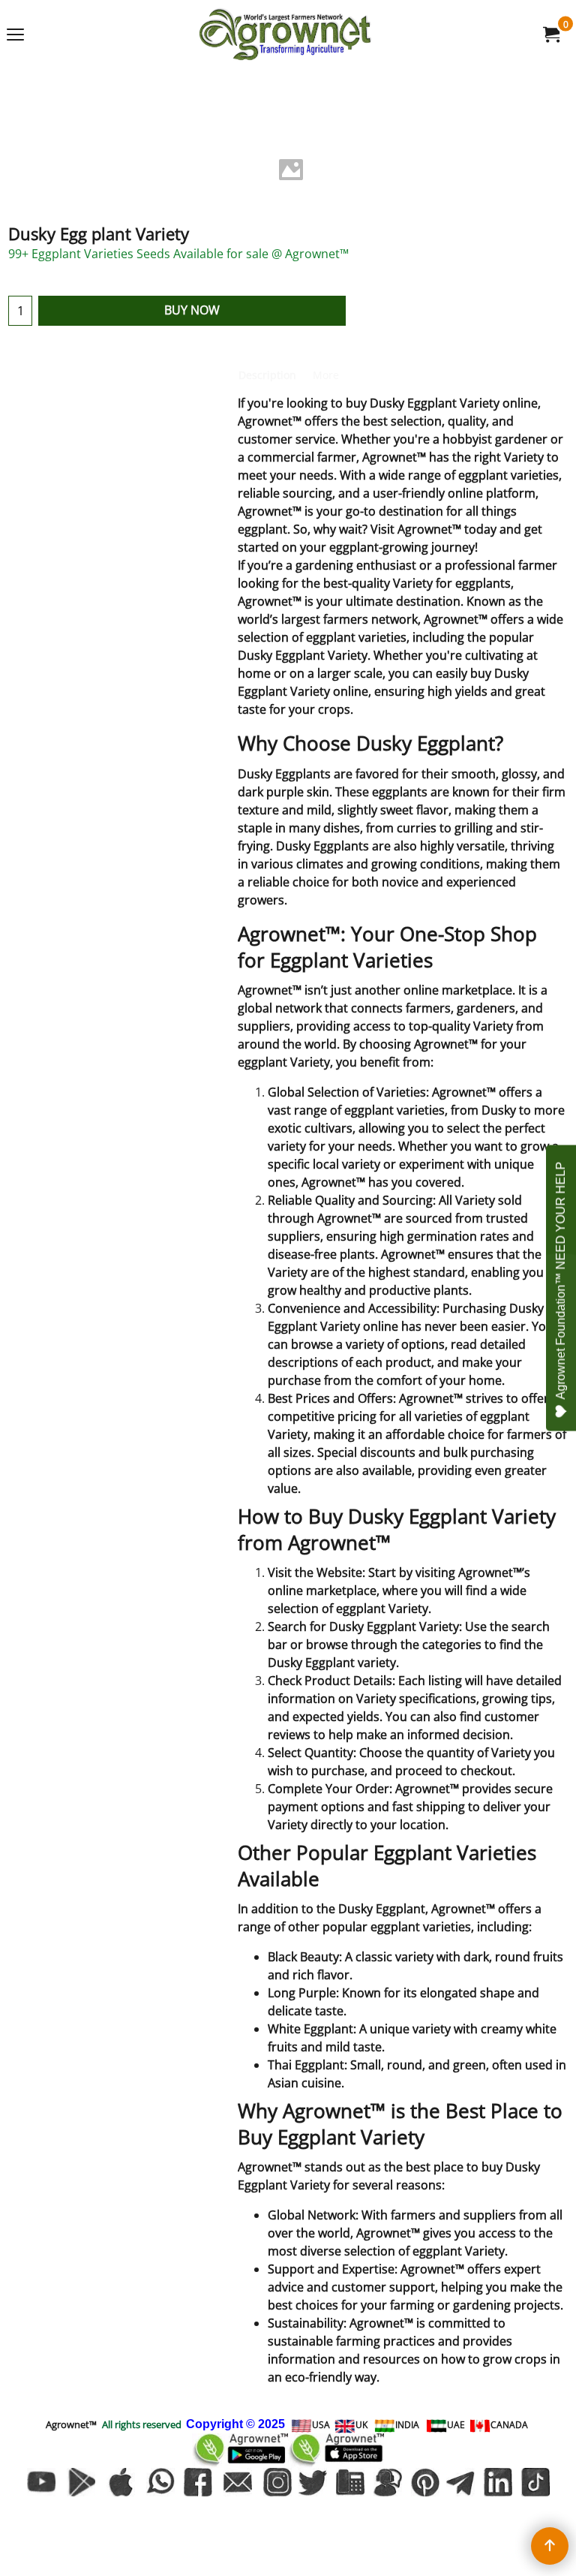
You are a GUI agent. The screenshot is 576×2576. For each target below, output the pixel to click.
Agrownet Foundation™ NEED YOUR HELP (561, 1281)
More (326, 375)
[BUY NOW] (550, 35)
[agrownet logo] (285, 34)
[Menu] (15, 35)
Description (267, 375)
